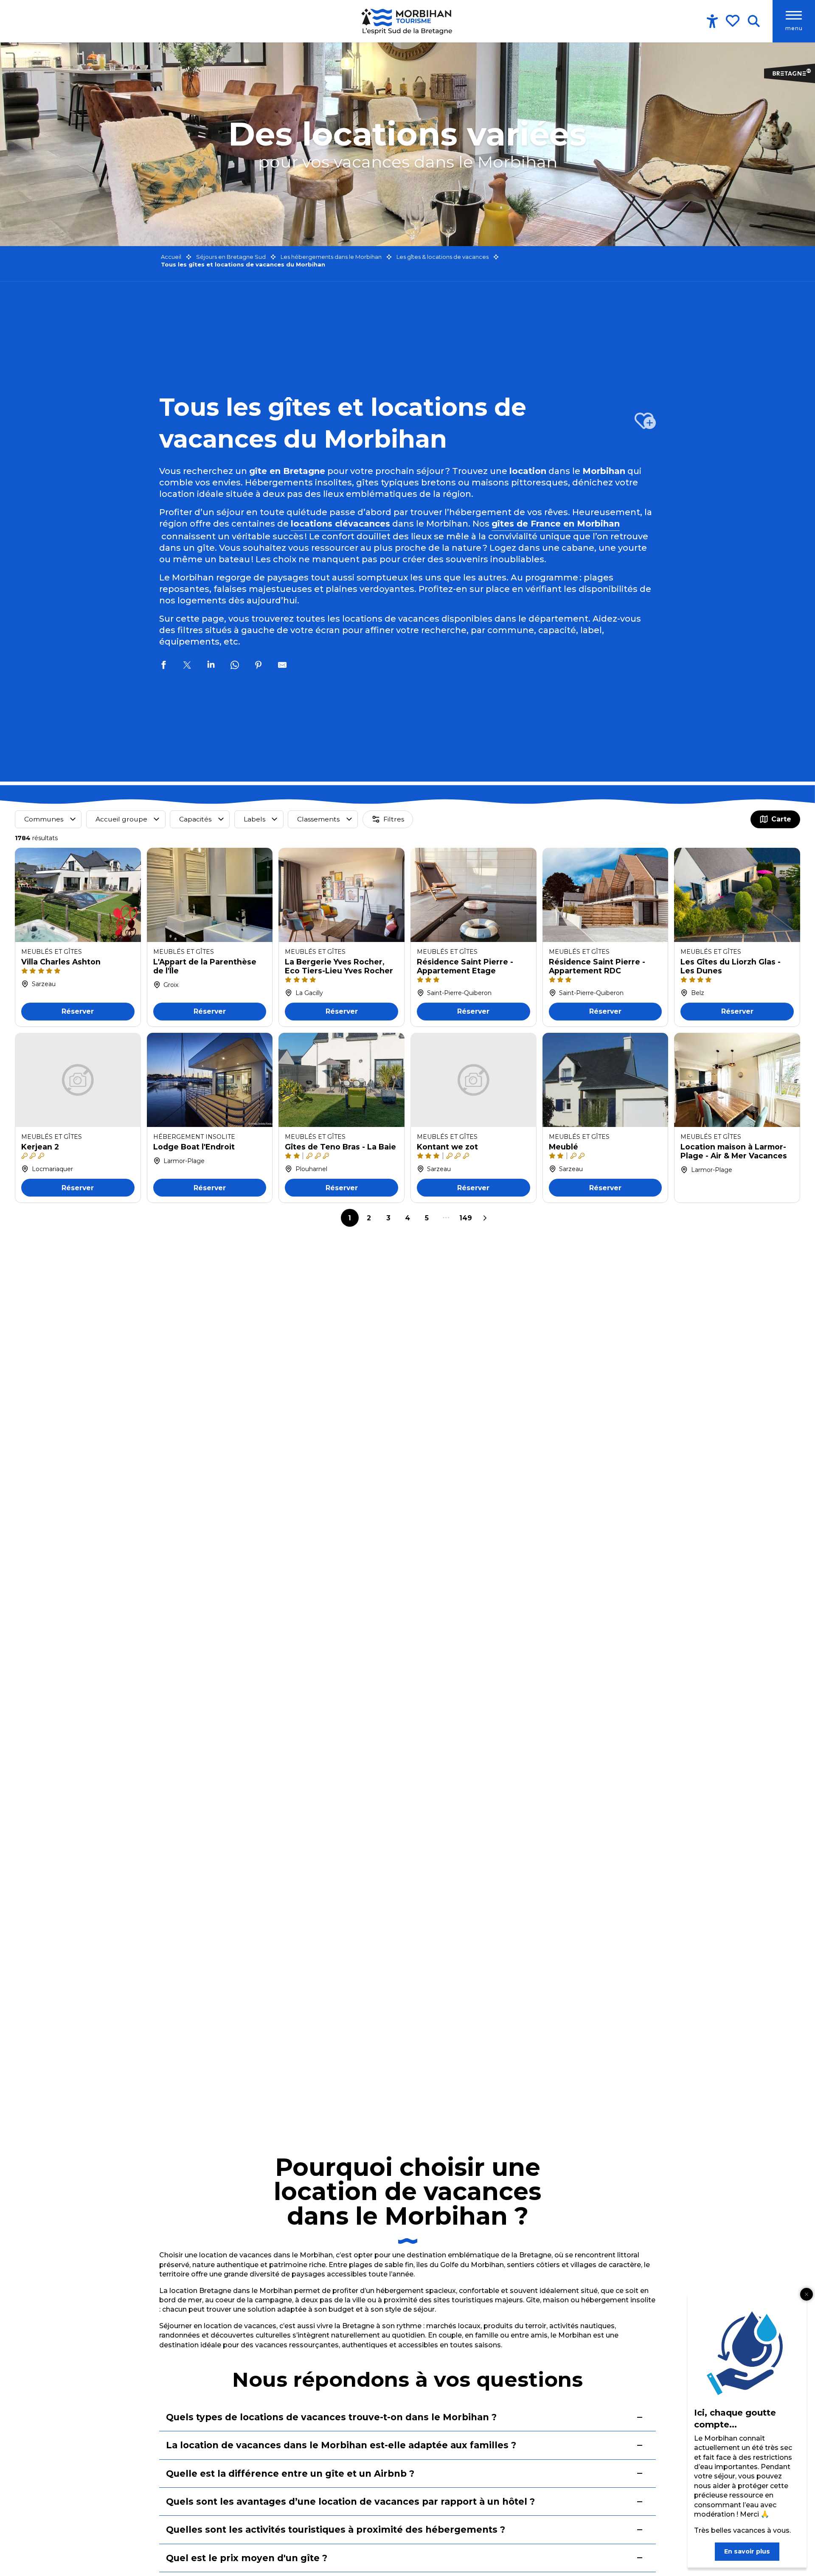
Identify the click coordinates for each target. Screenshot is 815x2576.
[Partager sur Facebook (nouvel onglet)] (163, 666)
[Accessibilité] (712, 21)
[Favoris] (733, 21)
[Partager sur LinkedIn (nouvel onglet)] (211, 666)
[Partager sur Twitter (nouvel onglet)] (187, 666)
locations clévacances (340, 524)
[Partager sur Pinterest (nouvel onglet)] (259, 666)
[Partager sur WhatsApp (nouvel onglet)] (235, 666)
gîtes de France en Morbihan (556, 524)
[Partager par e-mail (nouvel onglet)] (282, 666)
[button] (754, 21)
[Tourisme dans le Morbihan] (407, 21)
